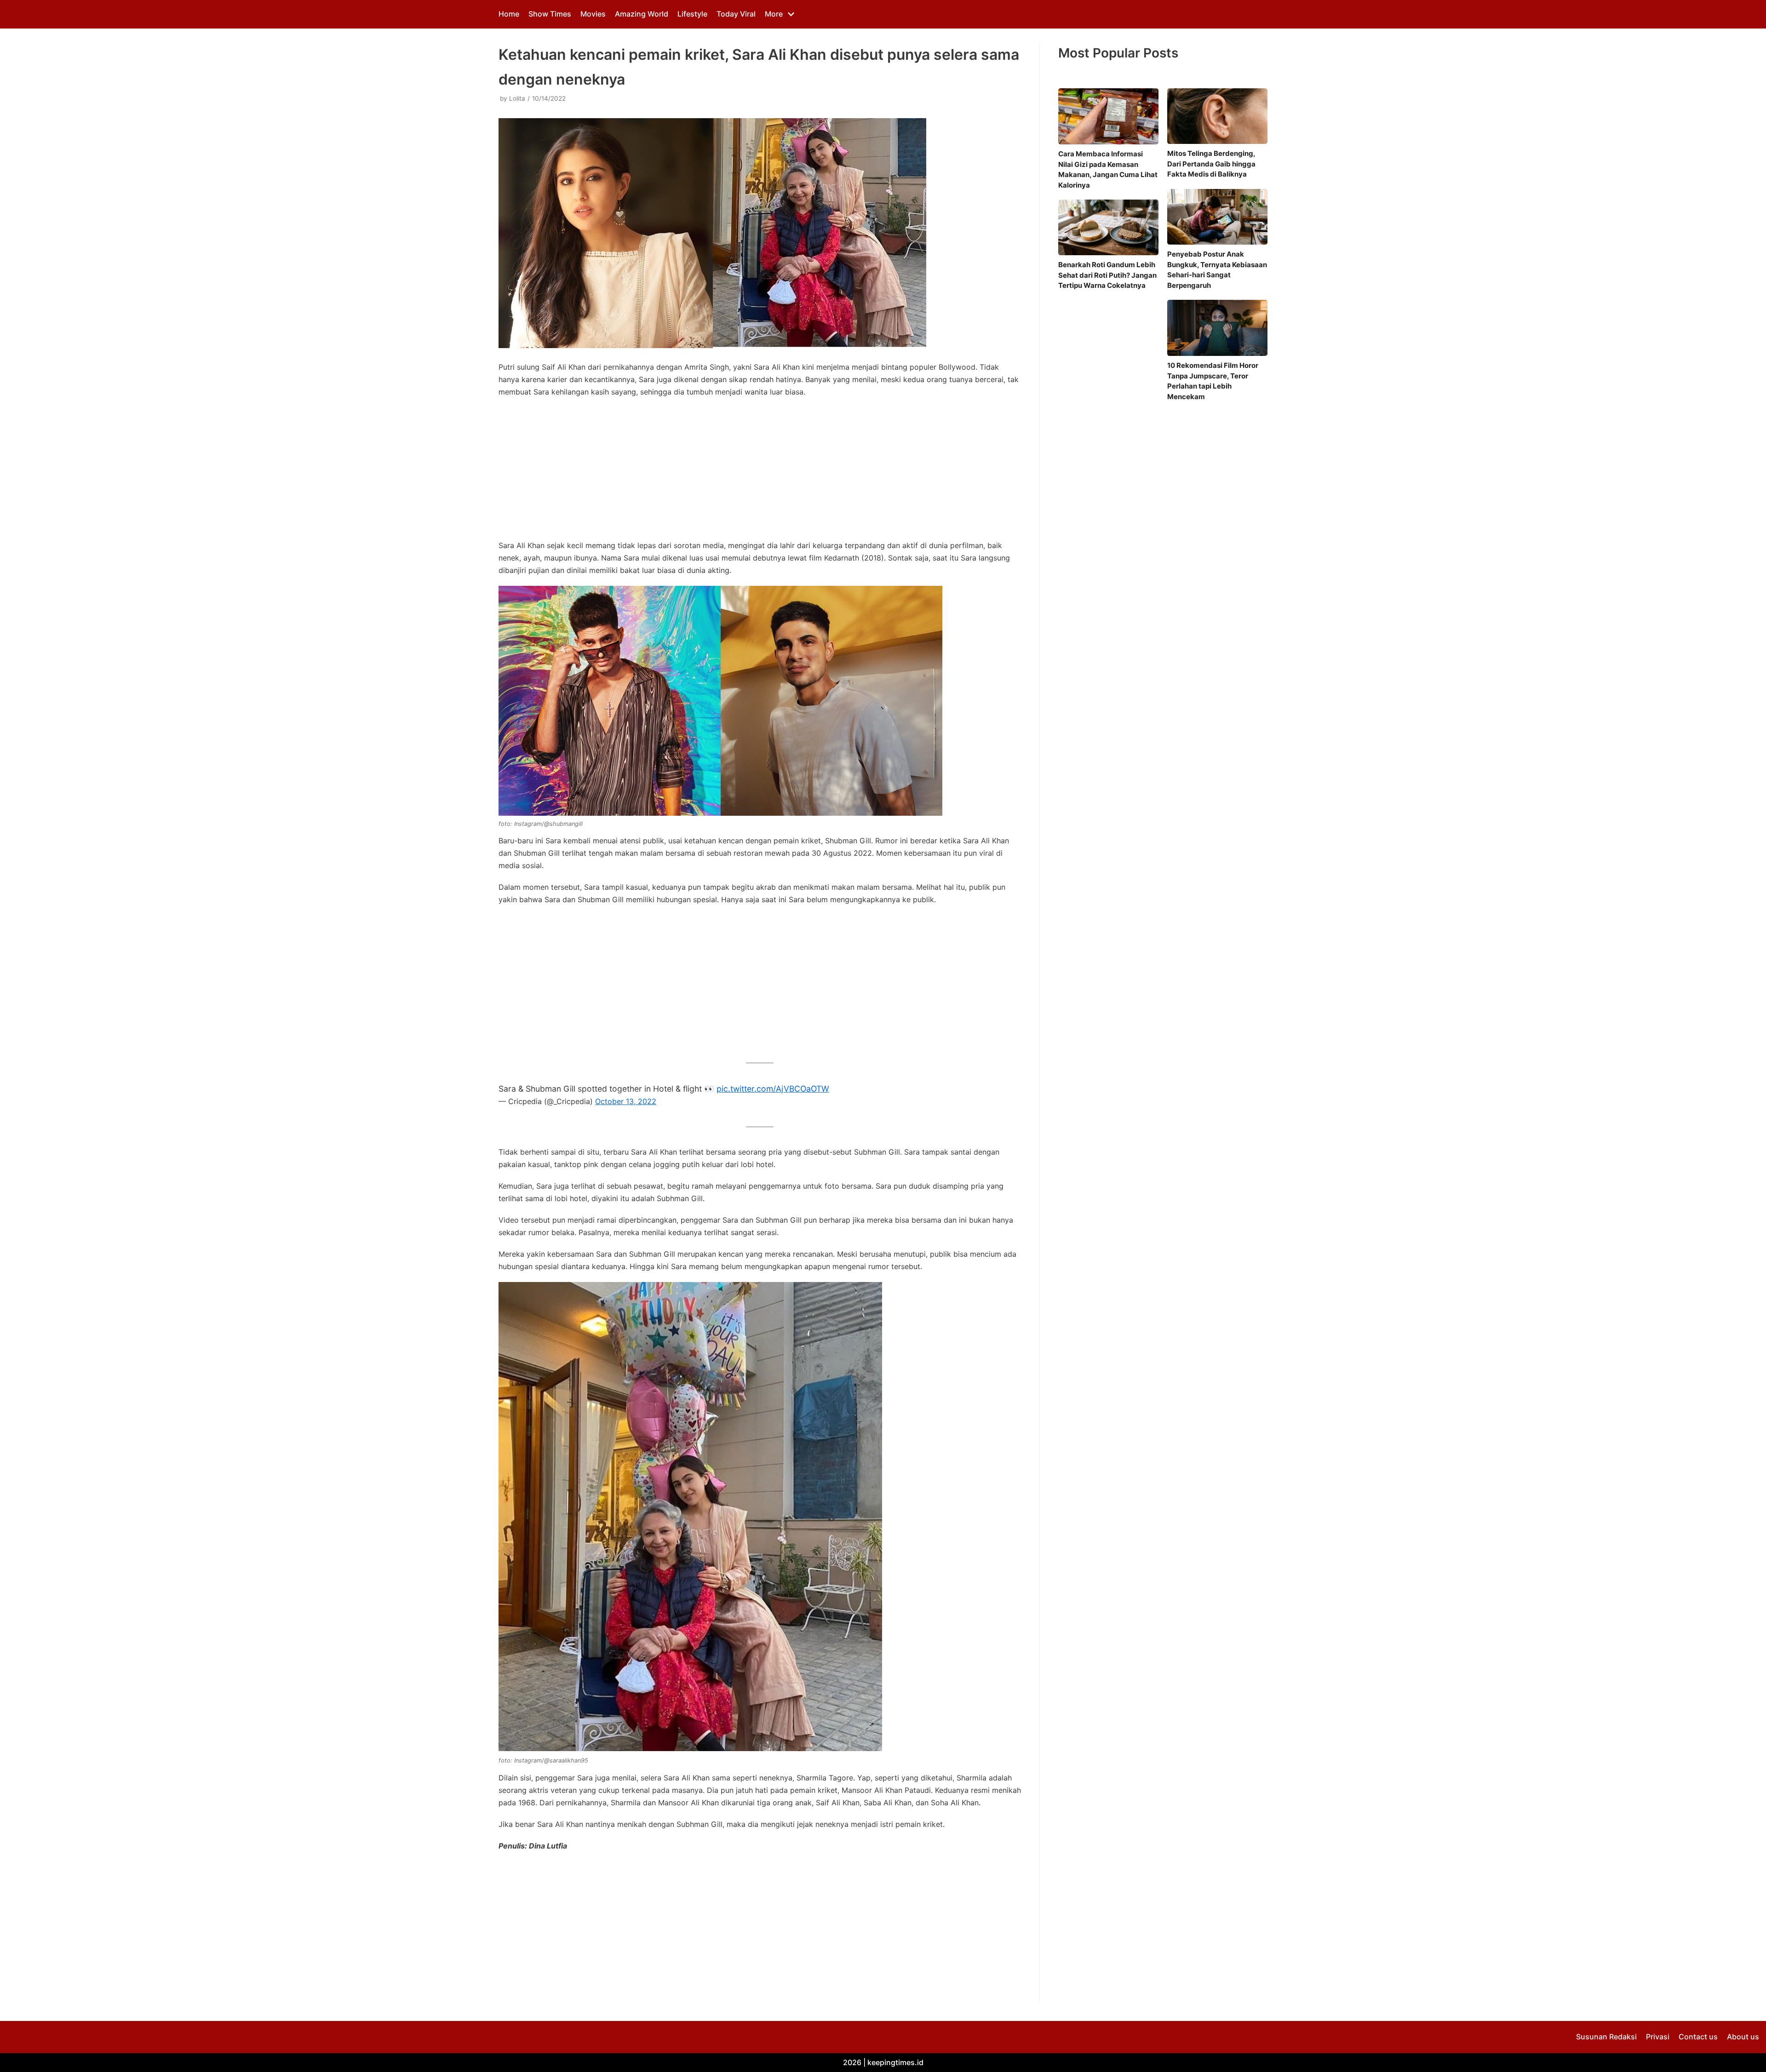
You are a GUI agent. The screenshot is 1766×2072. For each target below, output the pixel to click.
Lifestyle (692, 14)
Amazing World (642, 14)
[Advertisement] (760, 471)
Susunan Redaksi (1606, 2037)
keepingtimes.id (895, 2062)
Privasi (1658, 2037)
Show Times (550, 14)
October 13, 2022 (626, 1101)
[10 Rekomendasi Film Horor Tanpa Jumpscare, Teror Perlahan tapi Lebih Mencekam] (1217, 328)
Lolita (517, 98)
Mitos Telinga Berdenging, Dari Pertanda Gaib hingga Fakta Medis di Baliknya (1211, 164)
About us (1743, 2037)
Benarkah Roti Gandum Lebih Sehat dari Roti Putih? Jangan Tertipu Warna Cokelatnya (1107, 275)
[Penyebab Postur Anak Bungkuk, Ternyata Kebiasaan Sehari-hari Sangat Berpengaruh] (1217, 217)
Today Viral (736, 14)
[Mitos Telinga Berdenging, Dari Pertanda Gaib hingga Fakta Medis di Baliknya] (1217, 116)
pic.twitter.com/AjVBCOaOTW (773, 1089)
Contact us (1698, 2037)
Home (509, 14)
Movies (593, 14)
